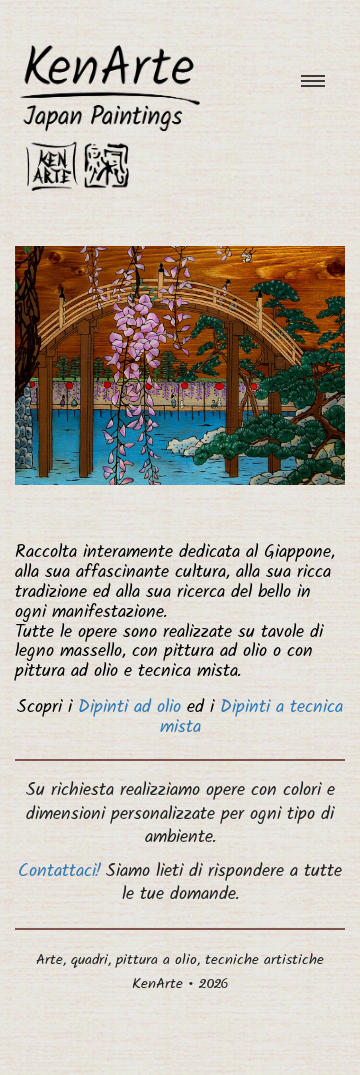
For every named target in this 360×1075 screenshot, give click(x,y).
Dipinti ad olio (129, 709)
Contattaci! (59, 873)
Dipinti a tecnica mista (252, 719)
